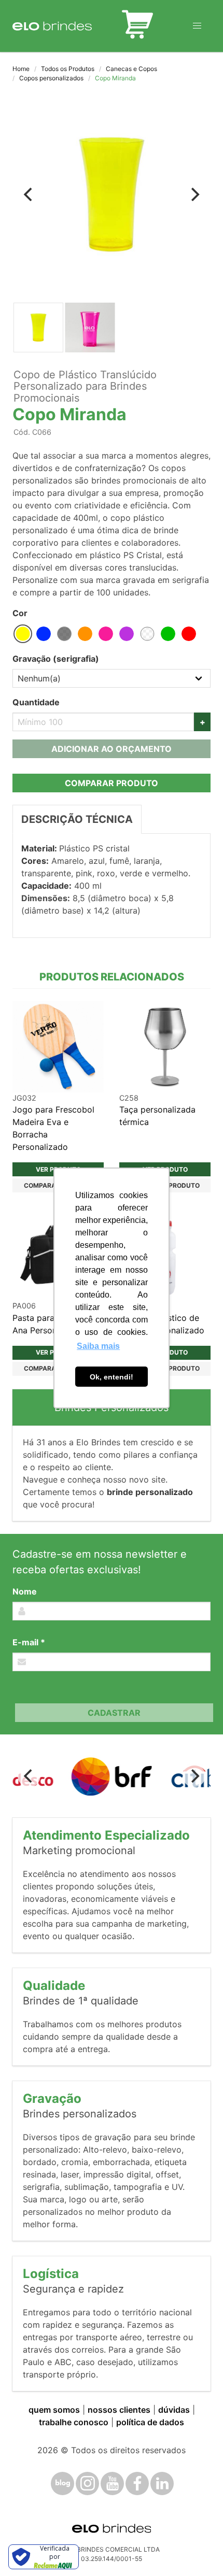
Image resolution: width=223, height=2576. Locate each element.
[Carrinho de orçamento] (137, 26)
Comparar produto (112, 783)
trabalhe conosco (74, 2422)
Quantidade (36, 702)
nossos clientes (119, 2410)
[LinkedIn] (162, 2484)
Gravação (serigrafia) (56, 659)
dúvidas (174, 2410)
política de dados (150, 2422)
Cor (20, 613)
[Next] (194, 194)
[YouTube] (112, 2484)
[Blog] (62, 2484)
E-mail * (29, 1642)
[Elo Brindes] (52, 26)
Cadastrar (114, 1713)
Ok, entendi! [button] (112, 1377)
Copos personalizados (51, 78)
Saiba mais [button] (98, 1346)
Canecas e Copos (131, 69)
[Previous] (29, 194)
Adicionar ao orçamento (112, 749)
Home (21, 69)
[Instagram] (87, 2484)
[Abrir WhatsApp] (197, 2550)
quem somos (54, 2410)
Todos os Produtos (68, 69)
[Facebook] (137, 2484)
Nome (25, 1591)
